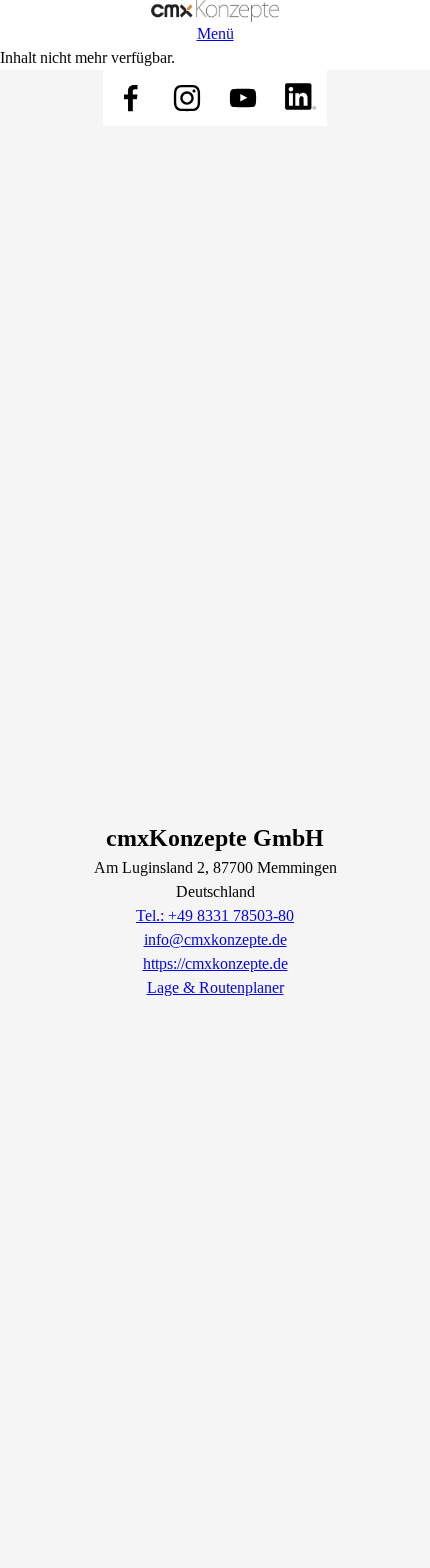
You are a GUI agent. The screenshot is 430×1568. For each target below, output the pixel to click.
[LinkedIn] (299, 98)
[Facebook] (131, 98)
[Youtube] (243, 98)
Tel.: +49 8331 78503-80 (215, 915)
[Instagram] (187, 98)
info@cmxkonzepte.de (215, 939)
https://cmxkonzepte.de (215, 963)
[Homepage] (215, 11)
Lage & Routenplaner (215, 987)
